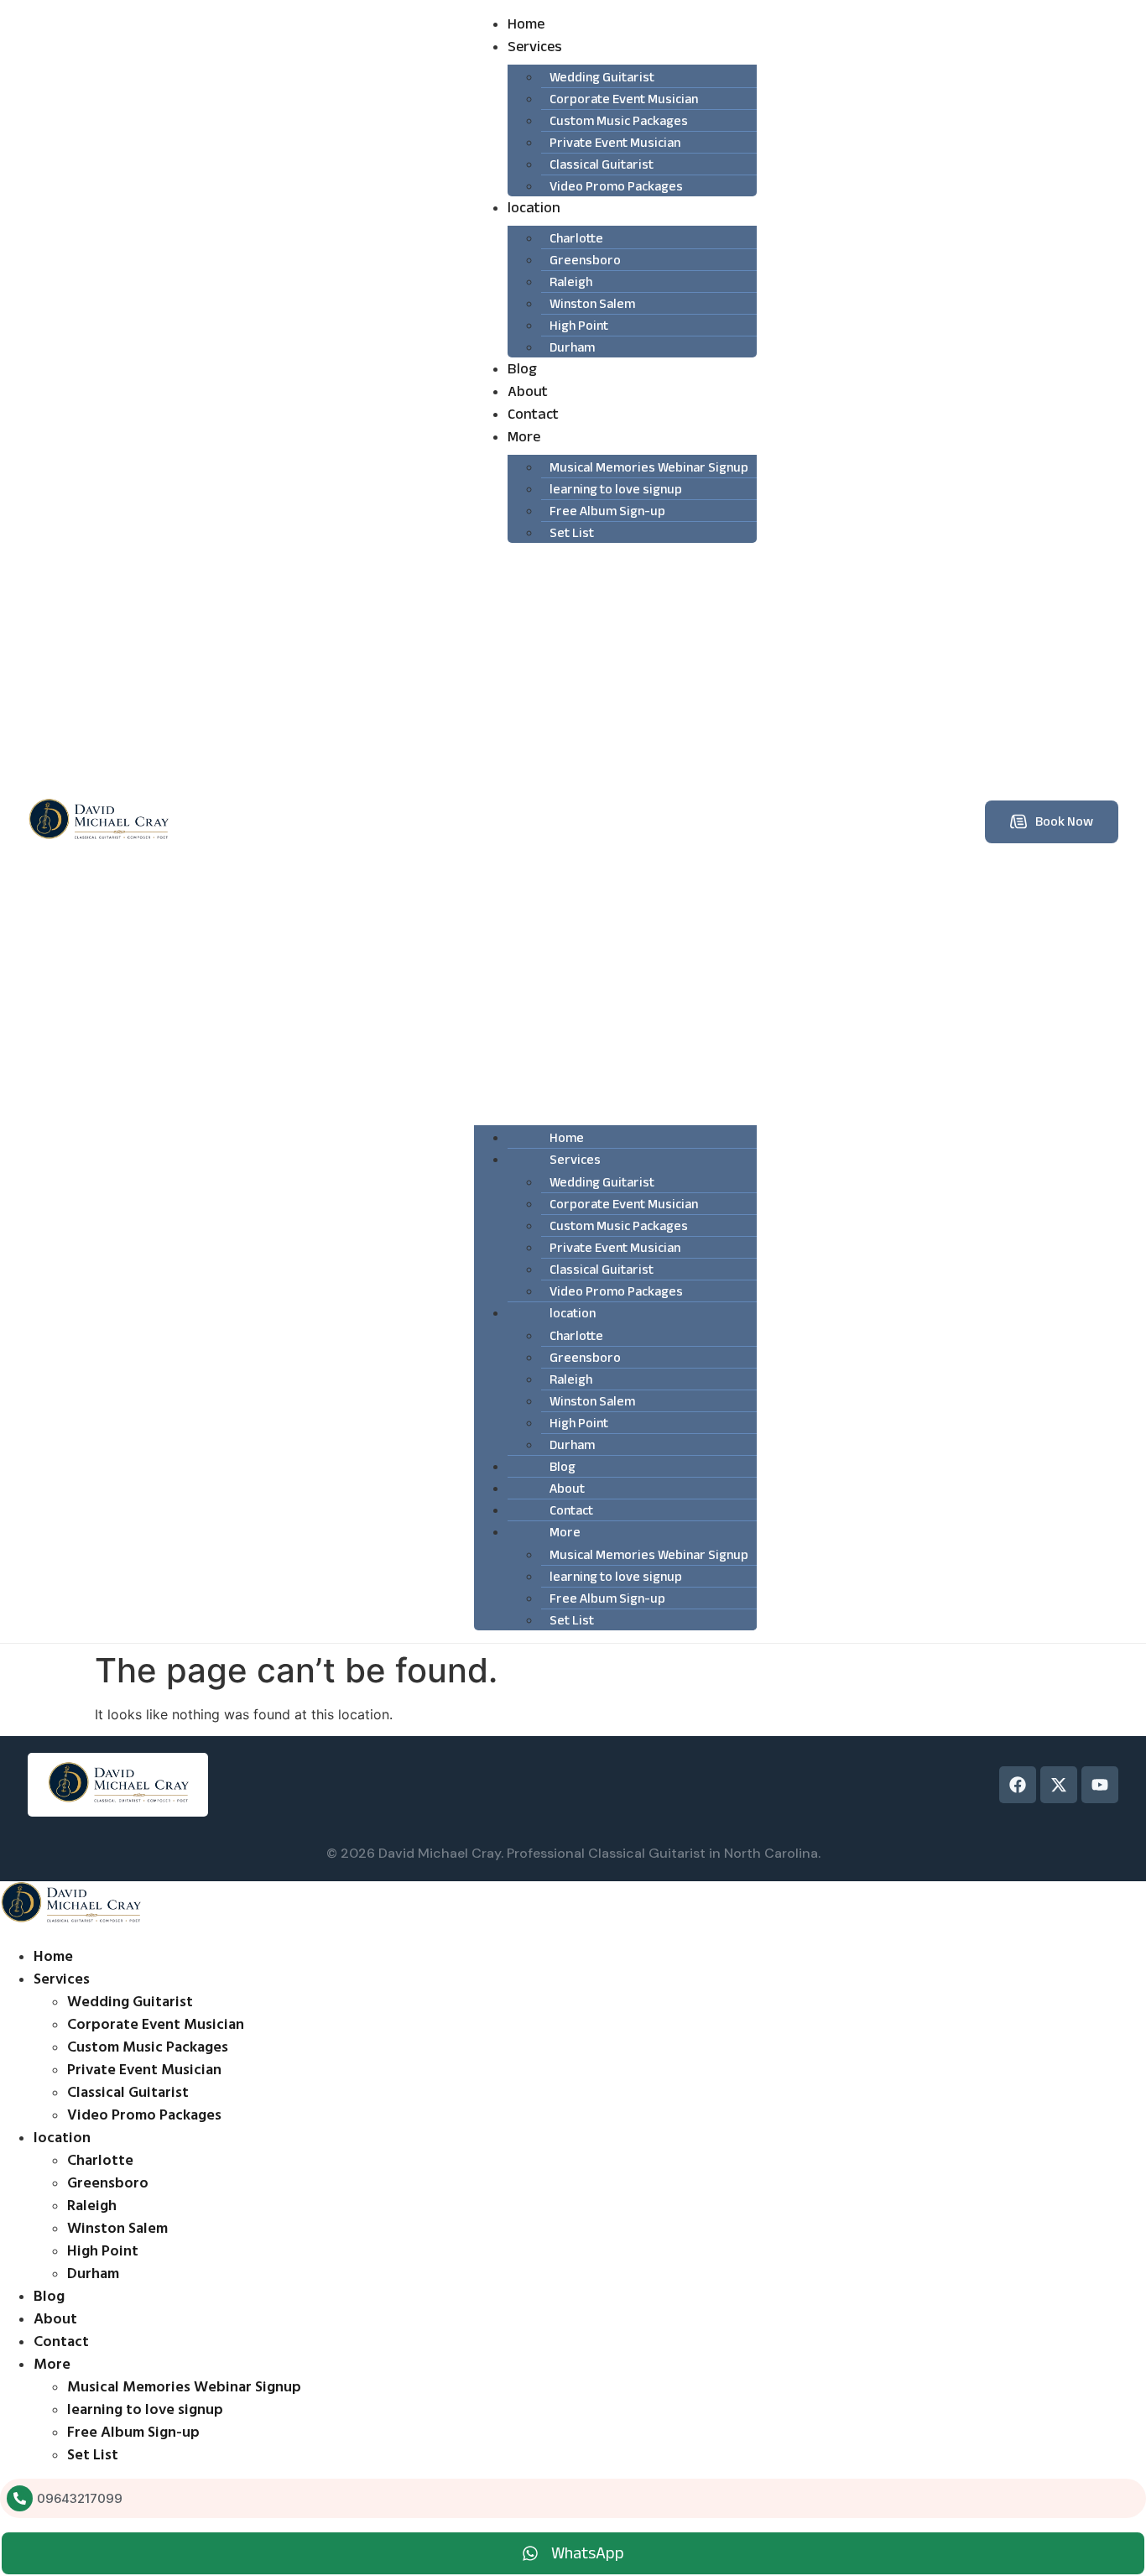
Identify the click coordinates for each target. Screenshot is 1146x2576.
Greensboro (108, 2183)
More (524, 437)
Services (535, 47)
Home (526, 24)
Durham (572, 347)
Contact (533, 414)
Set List (572, 533)
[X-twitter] (1059, 1785)
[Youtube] (1100, 1785)
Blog (522, 369)
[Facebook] (1018, 1785)
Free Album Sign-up (607, 511)
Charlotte (100, 2160)
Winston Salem (117, 2228)
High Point (103, 2251)
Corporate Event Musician (156, 2024)
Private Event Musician (144, 2070)
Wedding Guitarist (130, 2002)
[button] (615, 831)
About (528, 391)
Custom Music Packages (148, 2047)
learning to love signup (145, 2409)
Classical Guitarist (128, 2092)
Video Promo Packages (616, 186)
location (534, 208)
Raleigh (92, 2206)
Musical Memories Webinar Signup (184, 2387)
